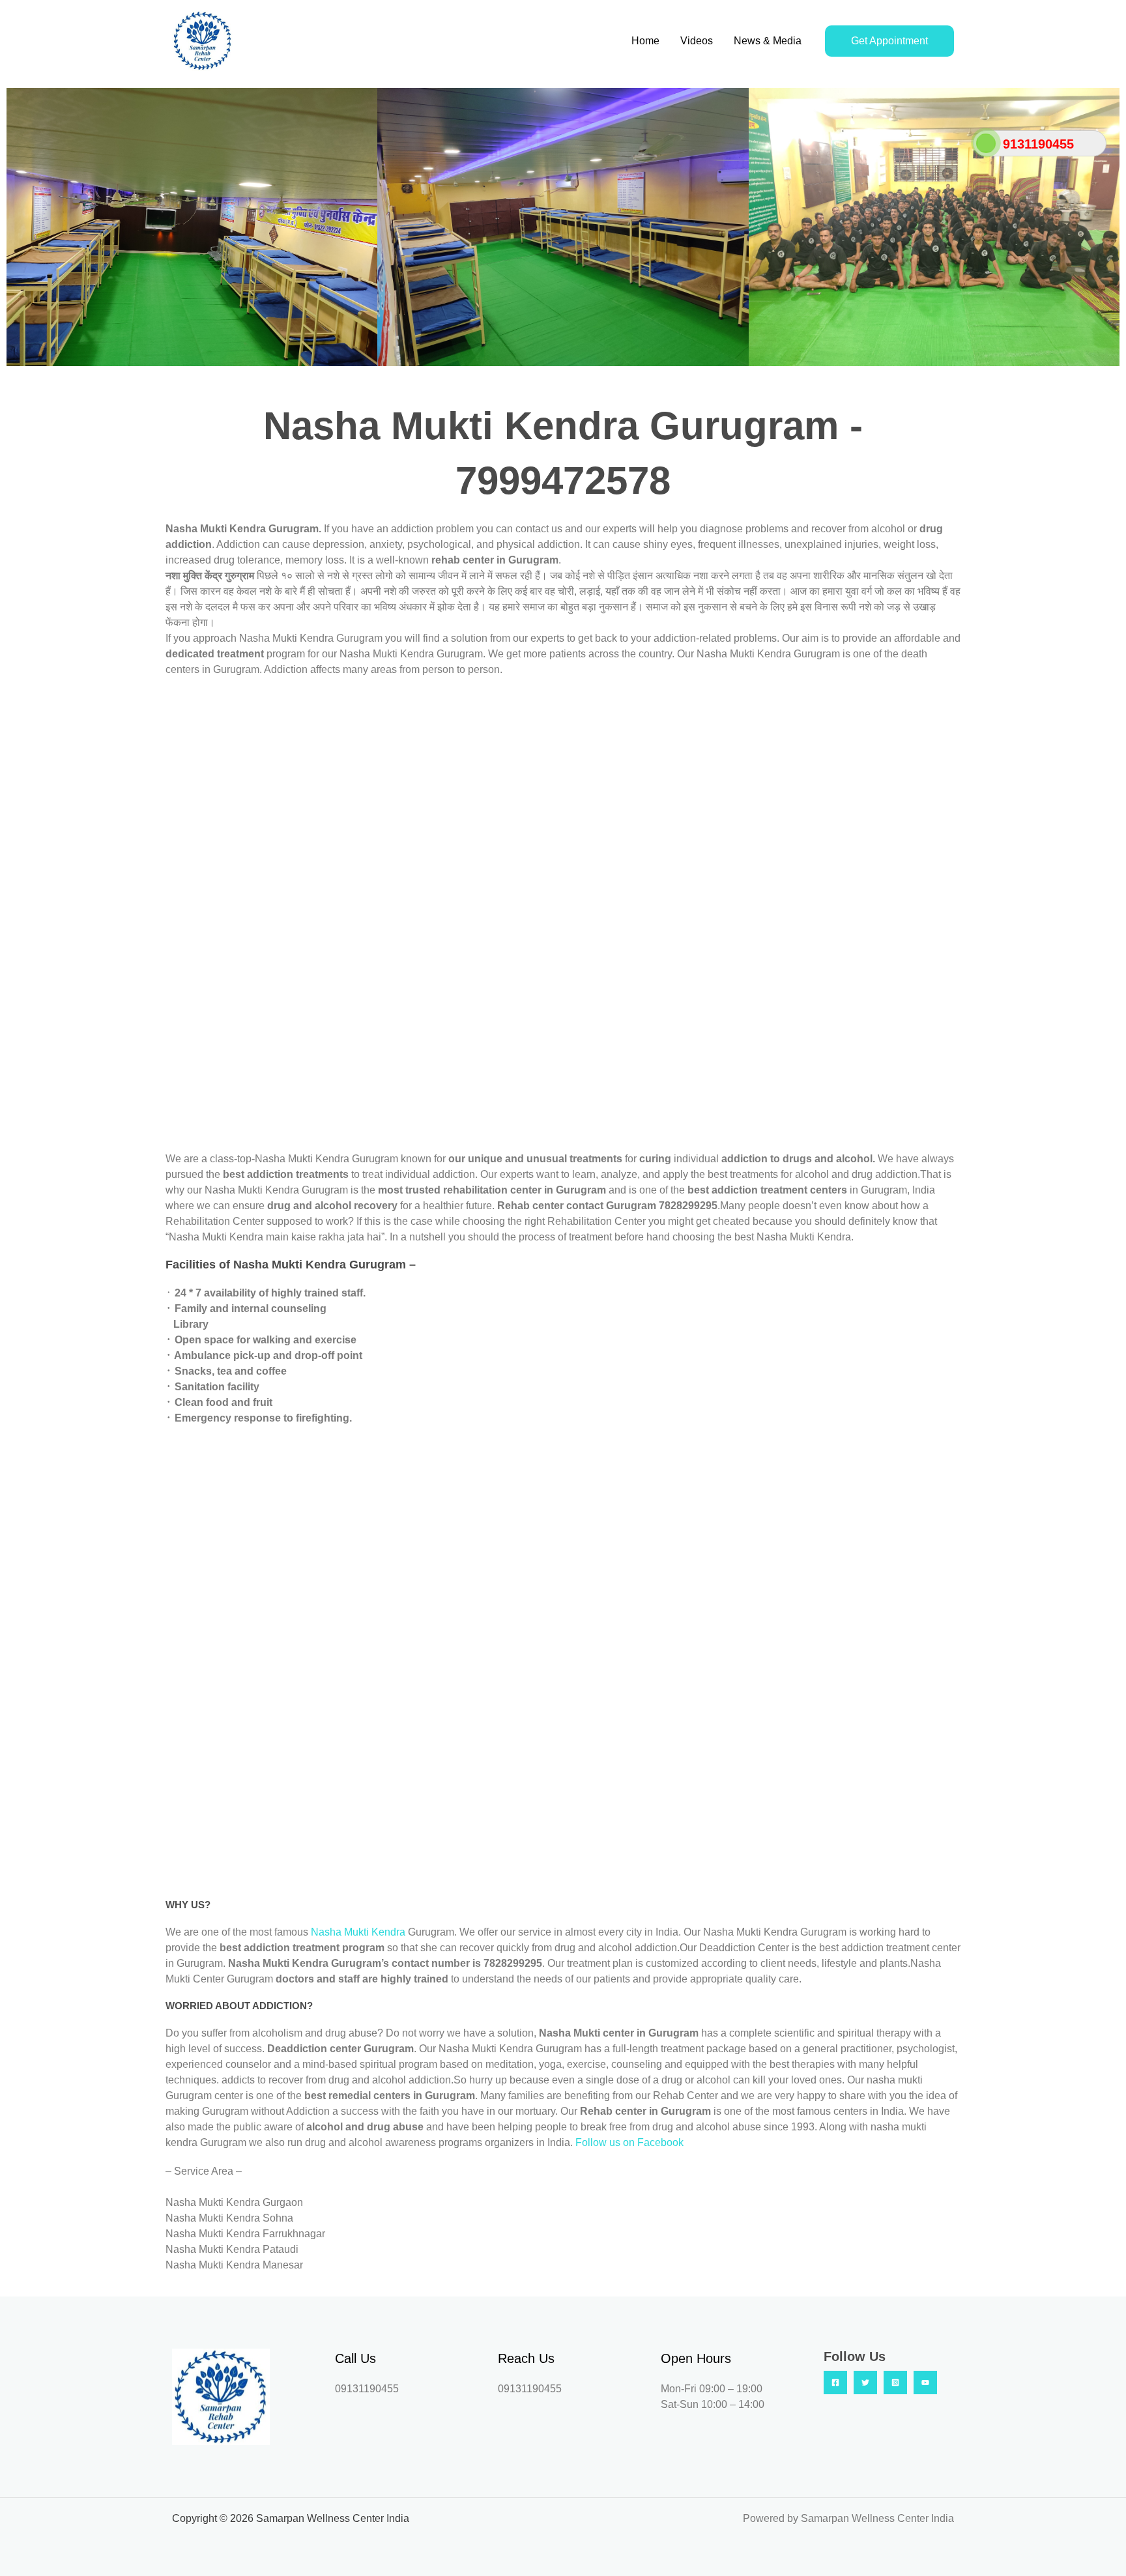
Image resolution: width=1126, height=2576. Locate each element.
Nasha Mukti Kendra (359, 1932)
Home (645, 41)
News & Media (768, 41)
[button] (19, 227)
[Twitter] (865, 2383)
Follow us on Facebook (629, 2142)
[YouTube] (925, 2383)
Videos (697, 41)
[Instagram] (895, 2383)
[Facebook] (835, 2383)
